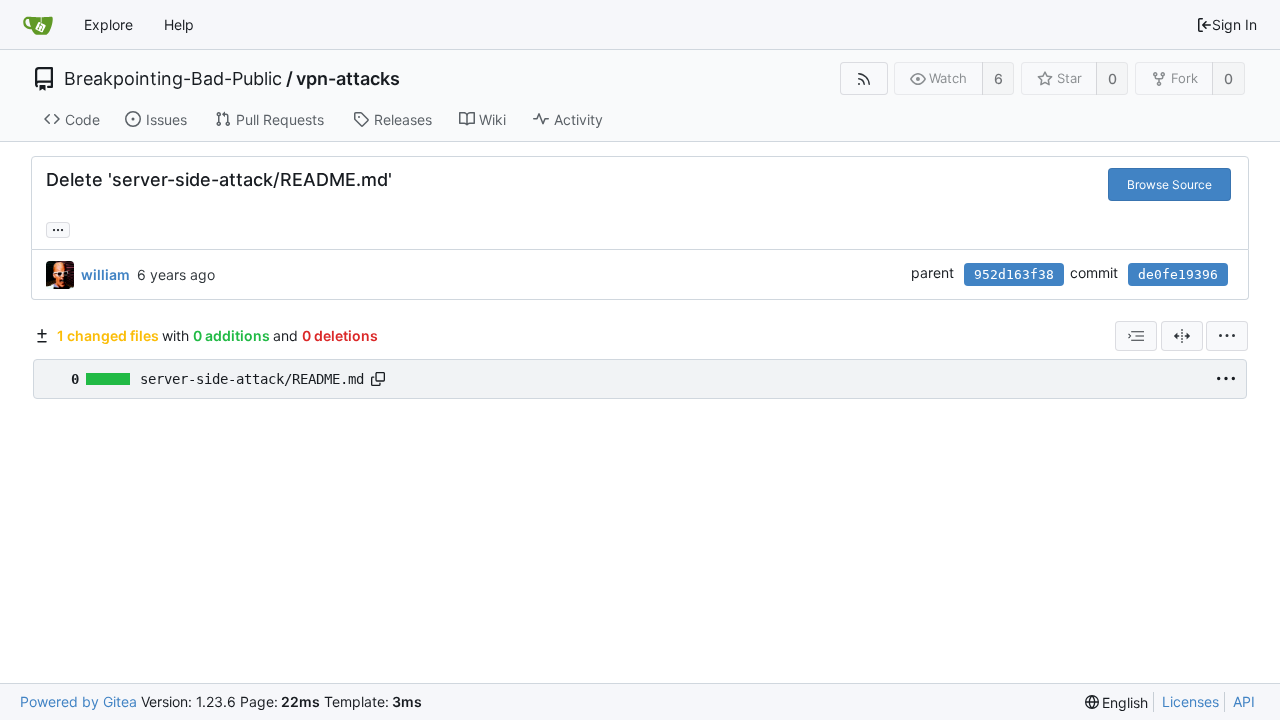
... (58, 228)
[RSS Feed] (863, 78)
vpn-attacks (348, 79)
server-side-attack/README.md (252, 379)
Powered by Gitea (78, 701)
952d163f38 (1014, 274)
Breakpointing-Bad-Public (173, 79)
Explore (108, 24)
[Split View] (1182, 336)
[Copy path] (378, 379)
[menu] (1227, 336)
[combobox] (1136, 336)
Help (179, 24)
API (1244, 701)
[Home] (38, 25)
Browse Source (1169, 184)
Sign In (1234, 24)
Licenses (1190, 701)
